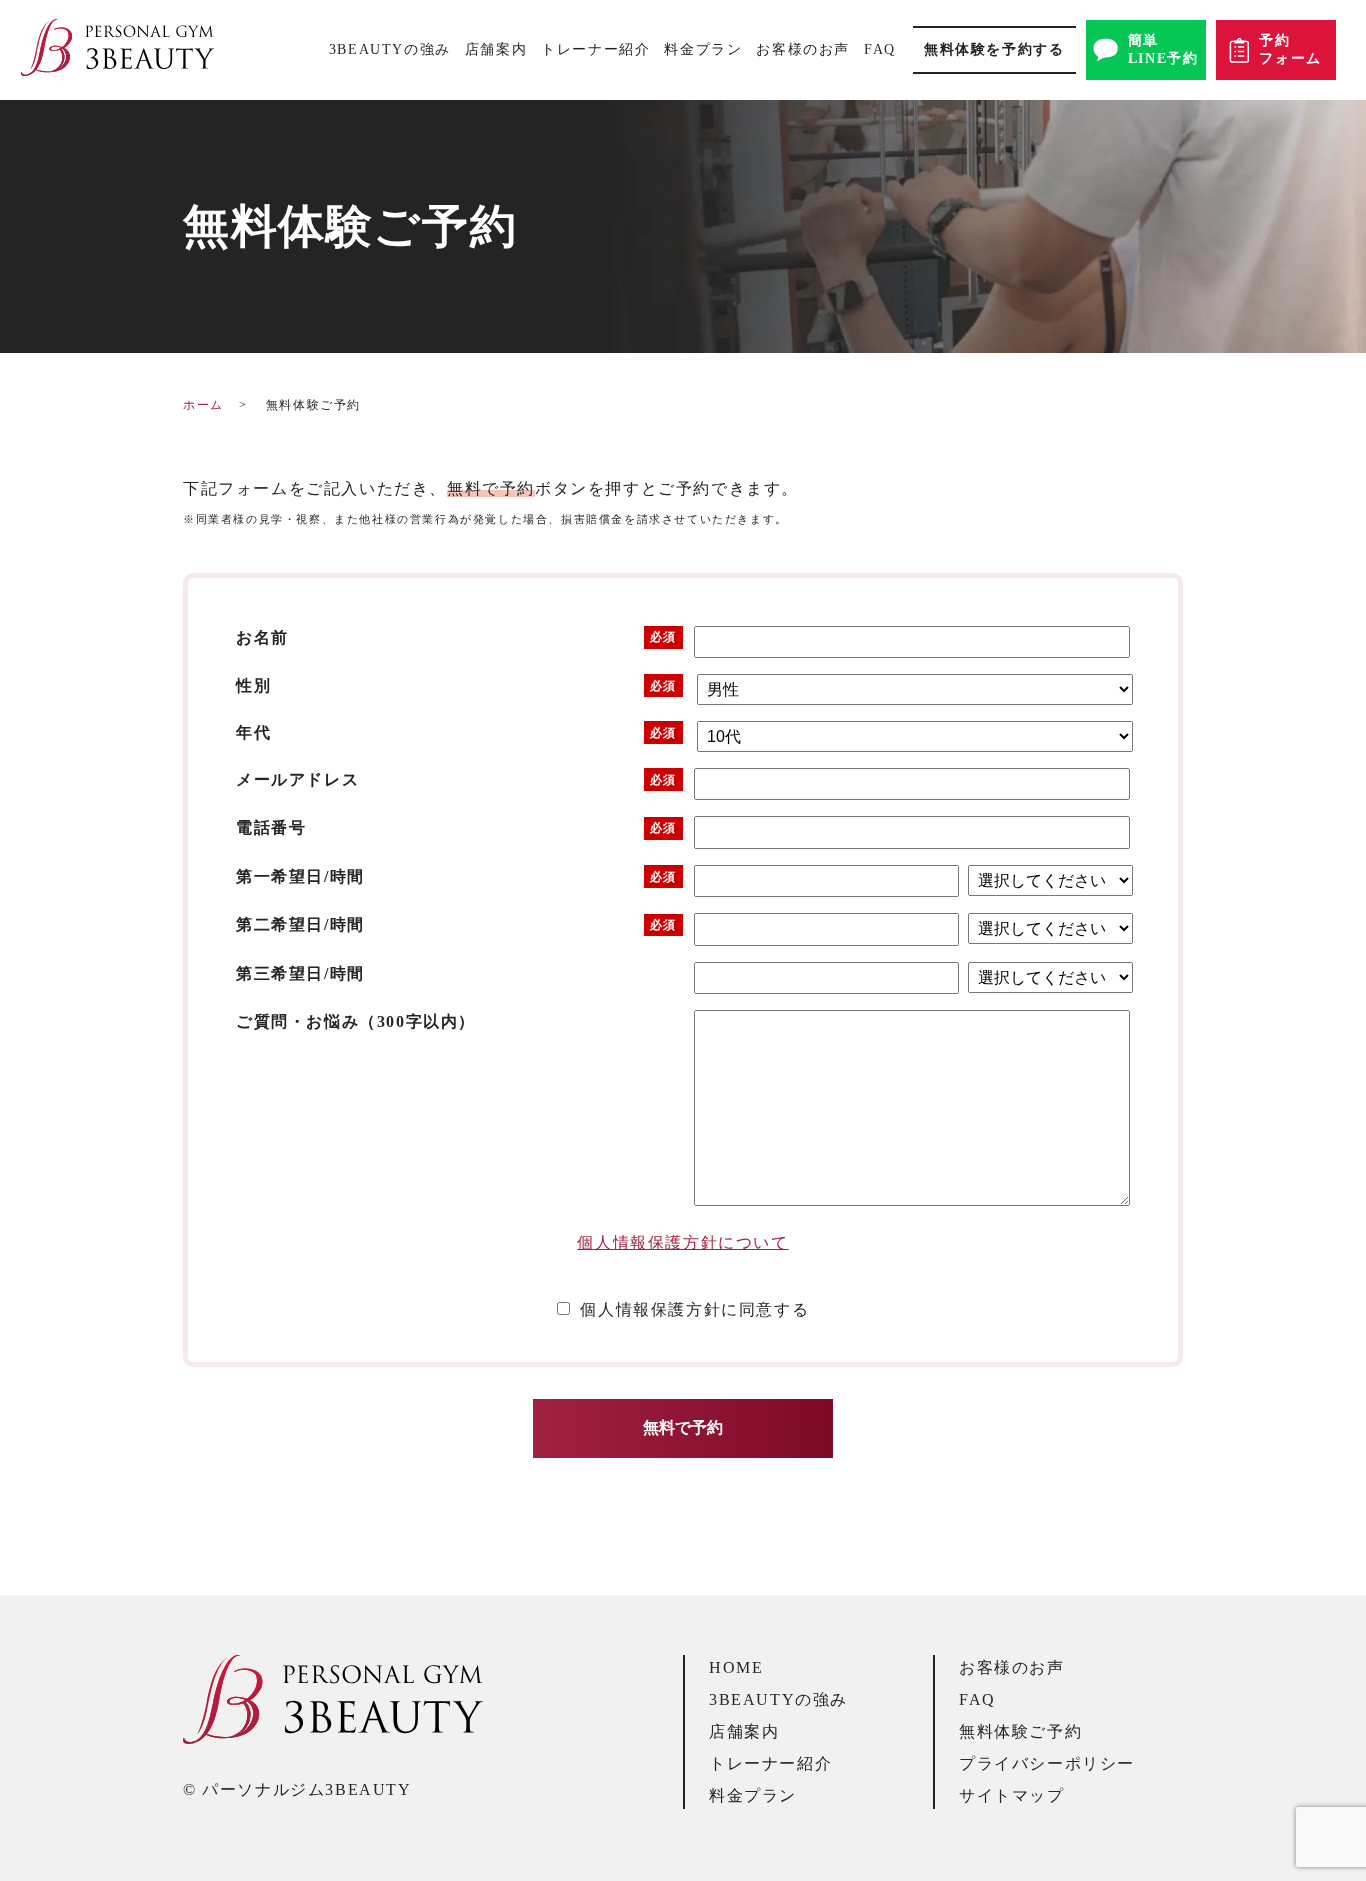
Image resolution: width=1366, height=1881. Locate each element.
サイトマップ (1012, 1795)
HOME (736, 1667)
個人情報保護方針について (682, 1242)
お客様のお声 (803, 49)
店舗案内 (496, 49)
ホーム (203, 405)
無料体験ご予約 (1020, 1731)
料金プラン (703, 49)
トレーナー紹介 (595, 49)
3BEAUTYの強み (390, 49)
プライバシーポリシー (1047, 1763)
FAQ (880, 49)
